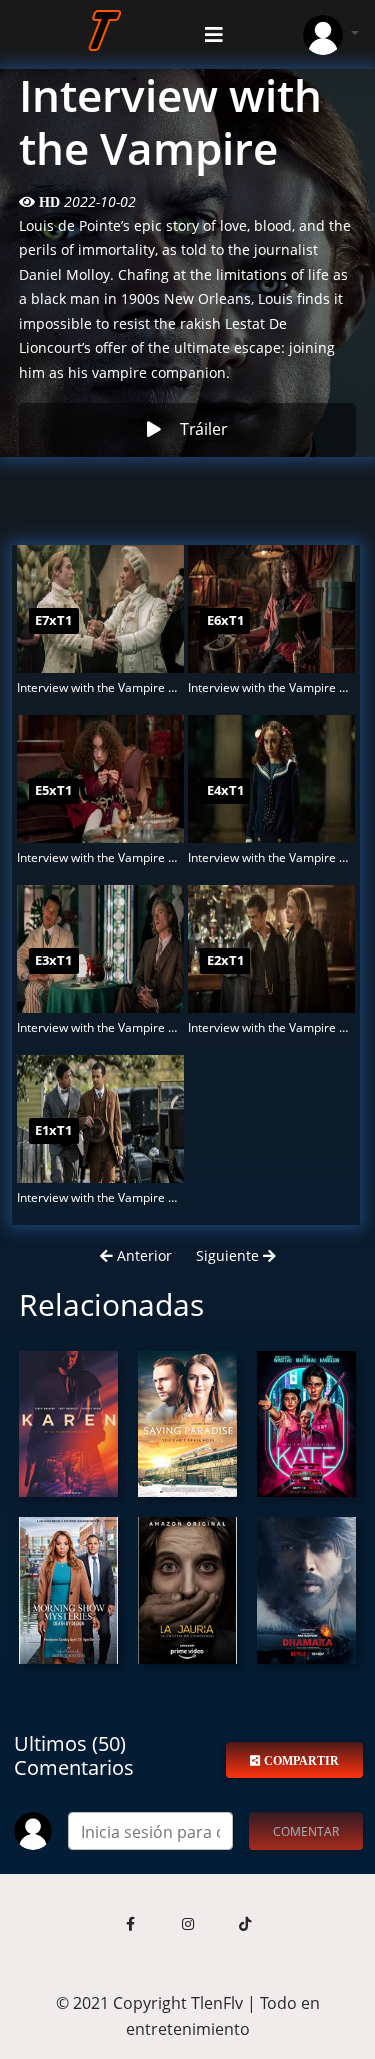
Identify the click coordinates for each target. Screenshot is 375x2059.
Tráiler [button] (204, 429)
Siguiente (229, 1255)
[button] (130, 1924)
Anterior (142, 1255)
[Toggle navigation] (214, 35)
